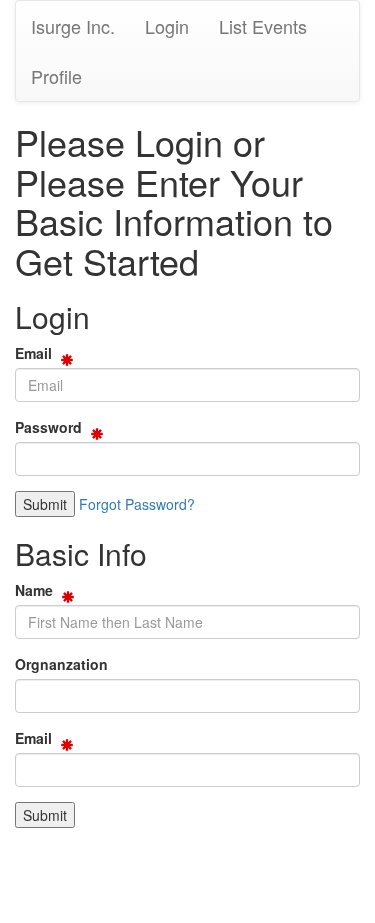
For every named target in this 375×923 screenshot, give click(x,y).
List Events (263, 26)
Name (34, 590)
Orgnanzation (61, 664)
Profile (56, 76)
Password (48, 427)
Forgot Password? (137, 504)
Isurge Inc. (73, 26)
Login (167, 26)
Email (33, 353)
